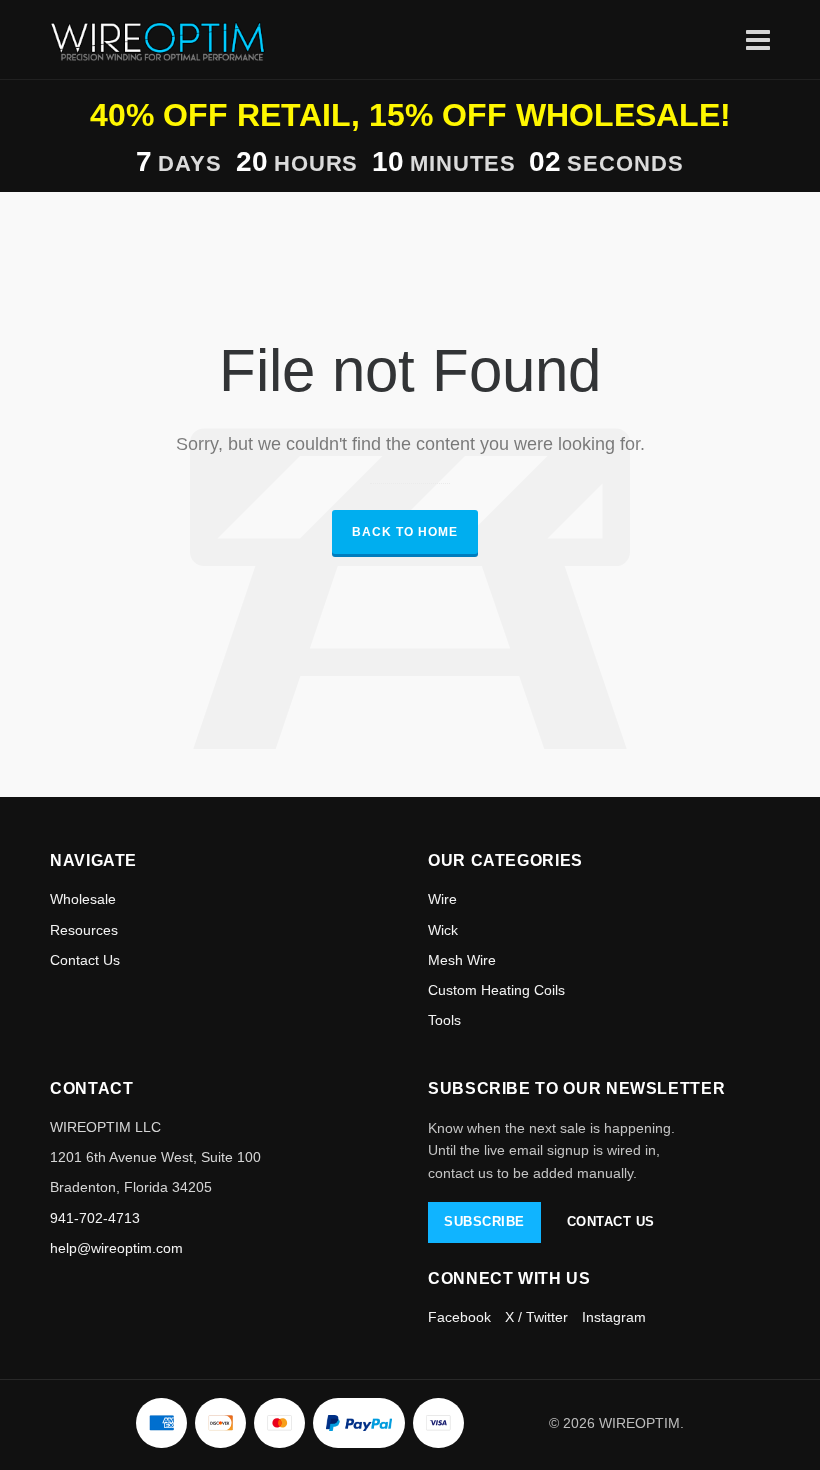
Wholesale (83, 899)
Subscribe (484, 1221)
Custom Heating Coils (496, 990)
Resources (84, 930)
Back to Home (405, 532)
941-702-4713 (95, 1218)
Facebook (459, 1317)
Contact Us (85, 960)
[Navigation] (758, 39)
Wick (443, 930)
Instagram (614, 1317)
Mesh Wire (462, 960)
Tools (444, 1020)
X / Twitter (536, 1317)
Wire (442, 899)
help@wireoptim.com (116, 1248)
